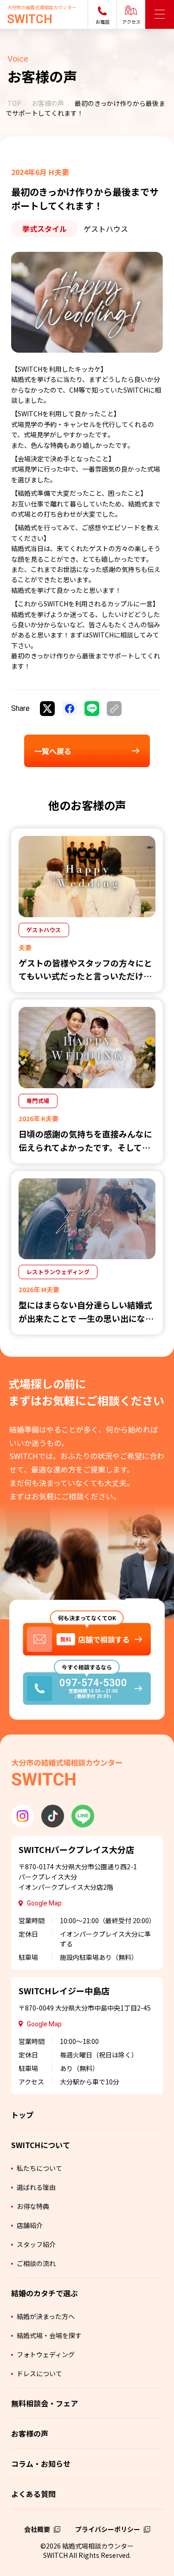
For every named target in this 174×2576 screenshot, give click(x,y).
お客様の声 (48, 103)
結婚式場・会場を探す (49, 2335)
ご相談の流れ (36, 2263)
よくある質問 (33, 2494)
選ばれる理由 (36, 2187)
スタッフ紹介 (36, 2244)
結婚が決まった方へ (46, 2316)
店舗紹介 (30, 2225)
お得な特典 (33, 2206)
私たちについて (39, 2168)
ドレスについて (39, 2373)
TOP (14, 103)
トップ (22, 2115)
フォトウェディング (46, 2354)
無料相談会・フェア (45, 2403)
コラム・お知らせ (41, 2464)
